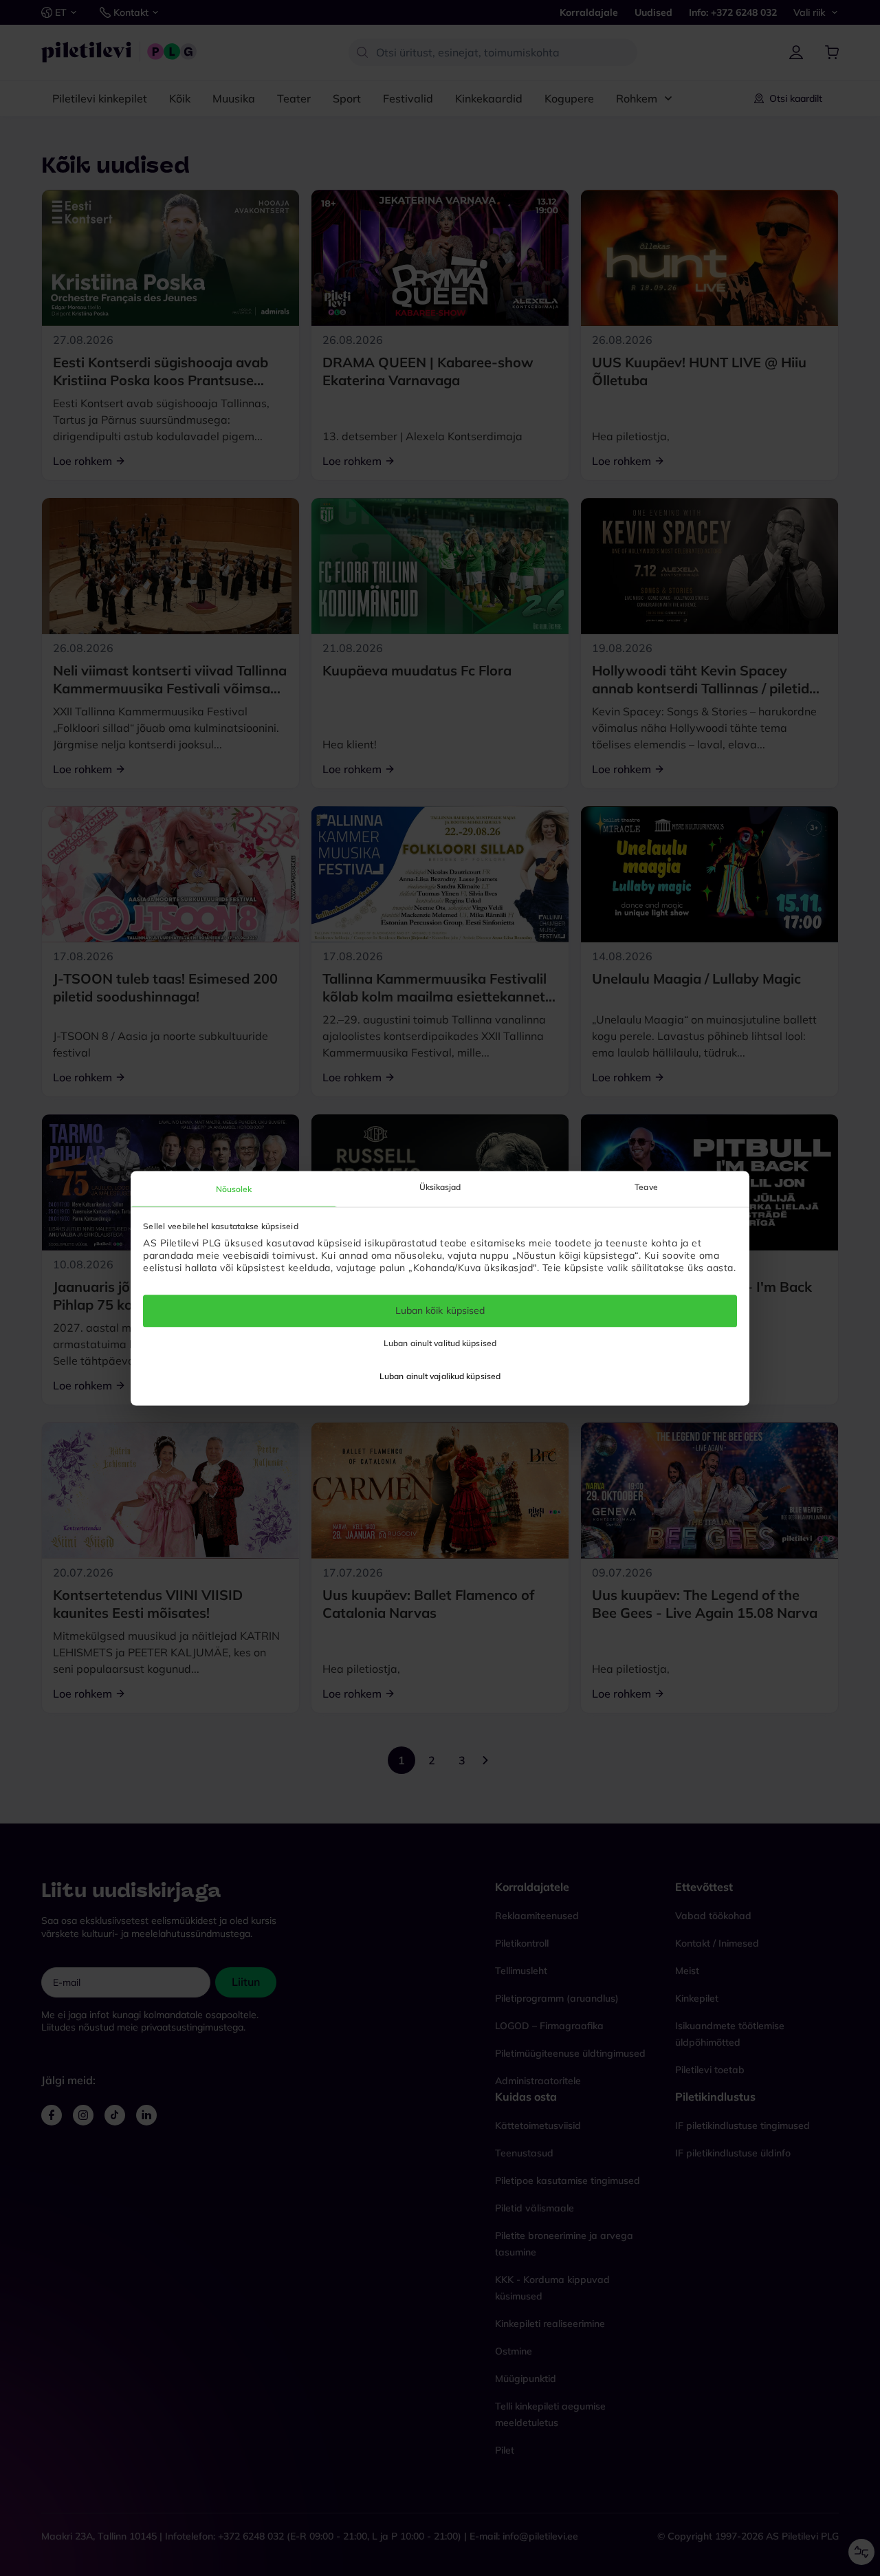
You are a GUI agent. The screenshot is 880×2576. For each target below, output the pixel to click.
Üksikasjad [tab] (440, 1187)
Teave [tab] (646, 1187)
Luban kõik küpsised (440, 1311)
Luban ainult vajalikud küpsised (440, 1376)
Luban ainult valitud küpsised (440, 1343)
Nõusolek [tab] (234, 1189)
